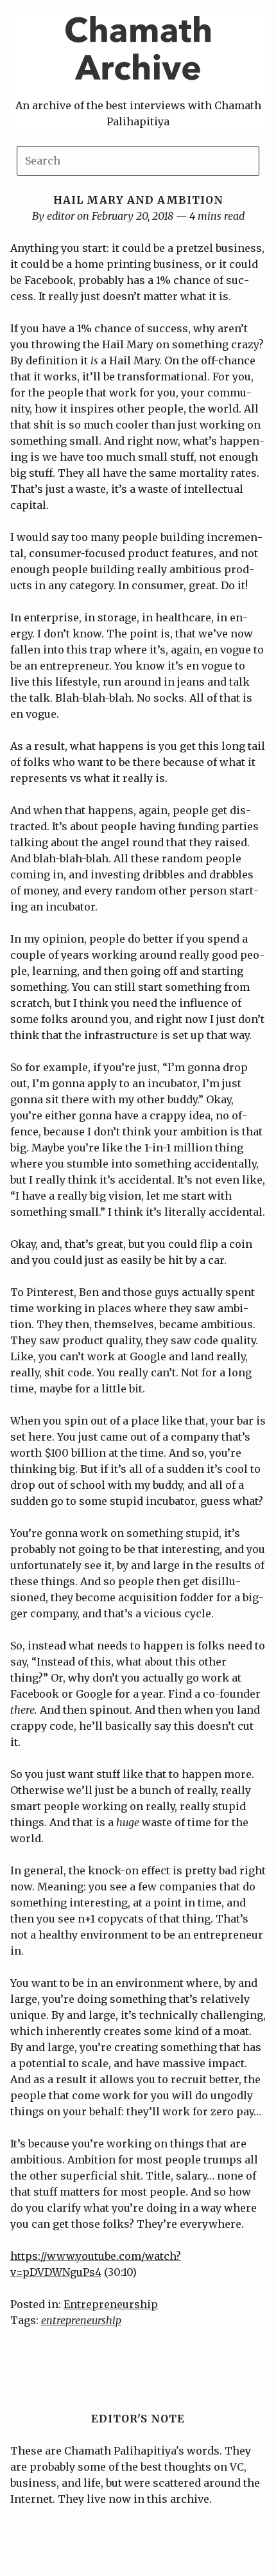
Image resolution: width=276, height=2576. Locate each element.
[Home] (138, 89)
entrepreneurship (81, 2320)
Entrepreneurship (111, 2304)
